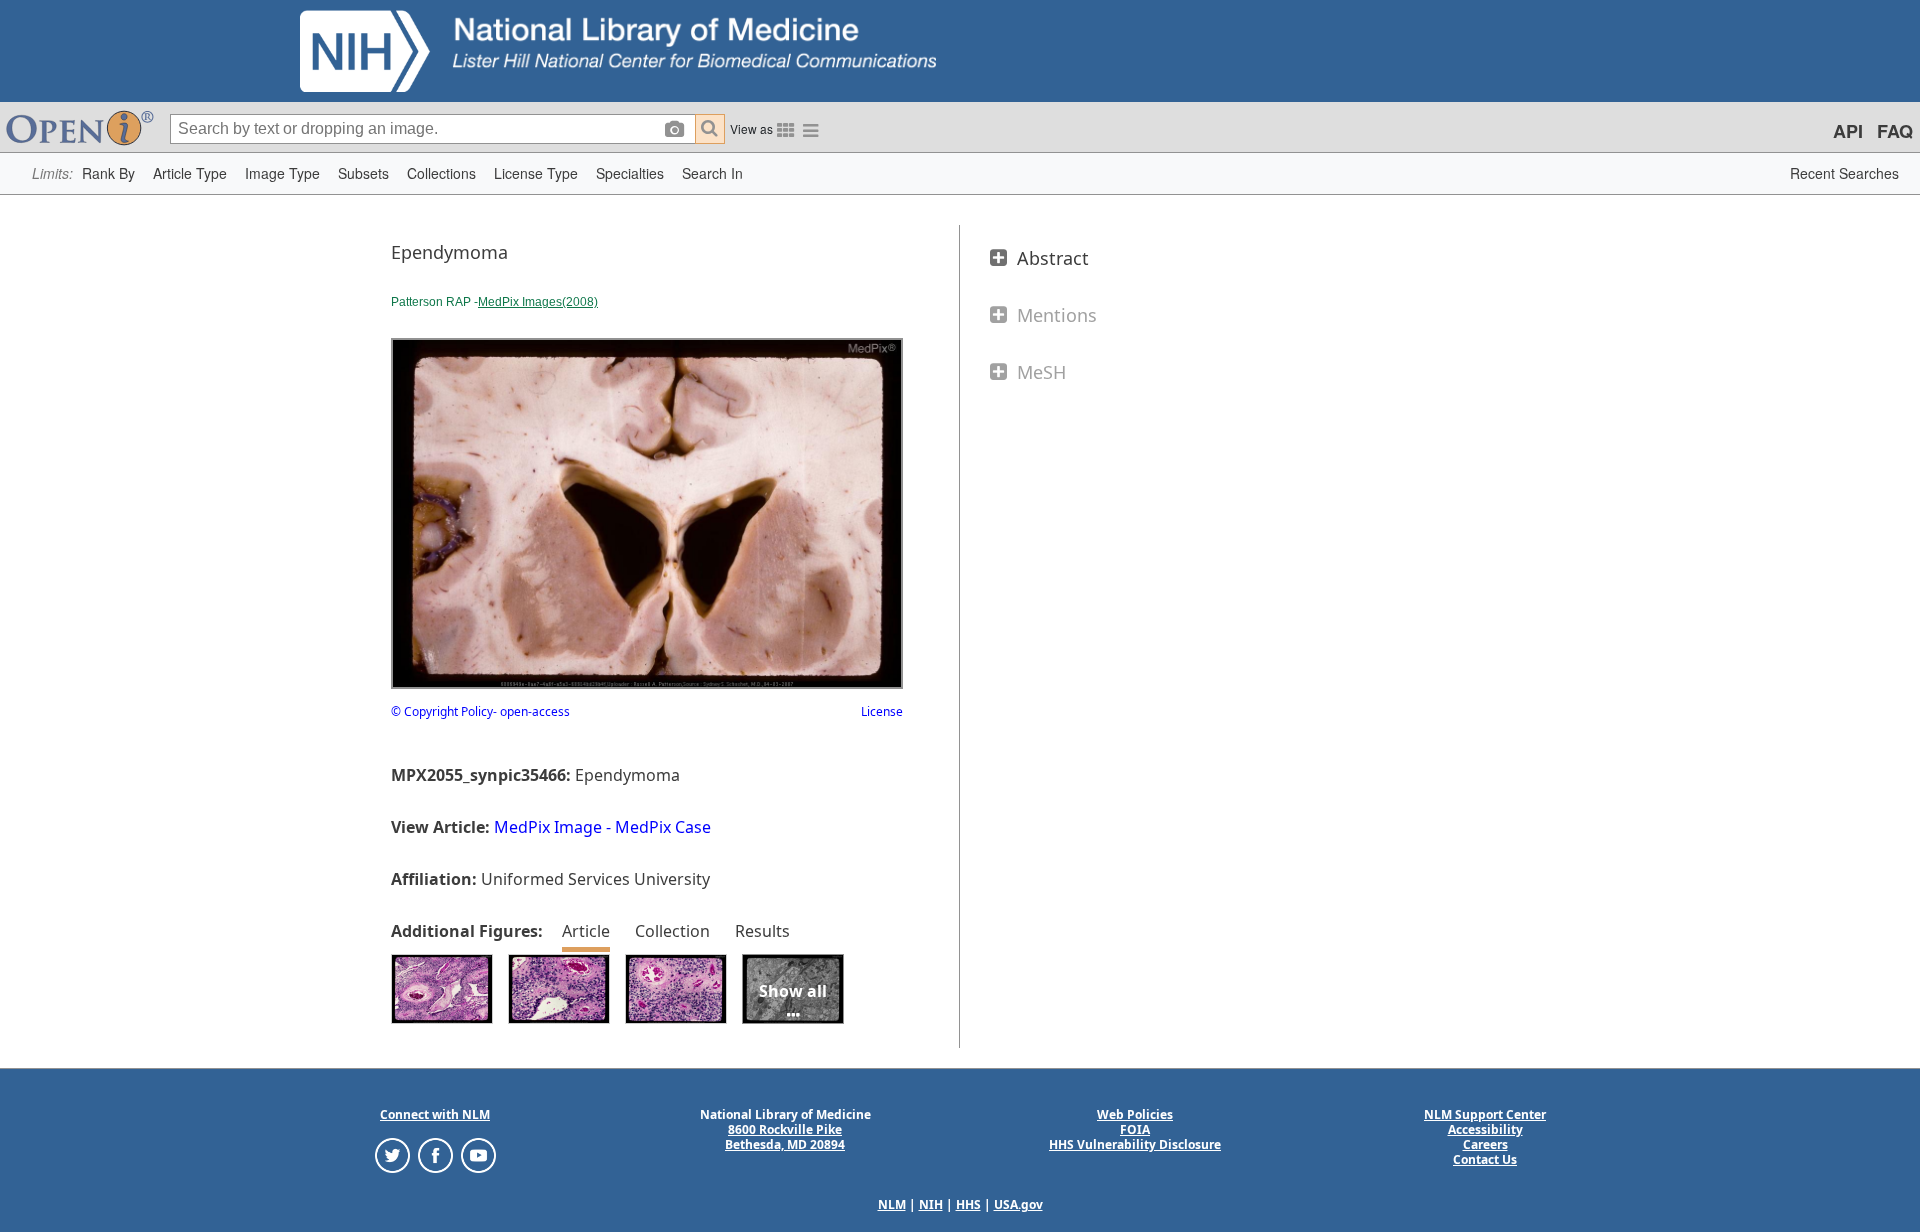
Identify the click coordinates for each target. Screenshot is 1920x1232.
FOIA (1135, 1129)
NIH (931, 1204)
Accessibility (1485, 1129)
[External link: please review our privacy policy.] (392, 1154)
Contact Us (1485, 1159)
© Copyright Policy (442, 711)
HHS (968, 1204)
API (1848, 131)
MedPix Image (548, 827)
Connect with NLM (435, 1114)
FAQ (1895, 131)
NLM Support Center (1485, 1114)
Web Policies (1135, 1114)
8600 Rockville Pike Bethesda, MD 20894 (785, 1137)
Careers (1485, 1144)
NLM (892, 1204)
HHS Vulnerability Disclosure (1135, 1144)
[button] (108, 173)
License (882, 711)
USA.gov (1018, 1204)
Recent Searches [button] (1844, 173)
